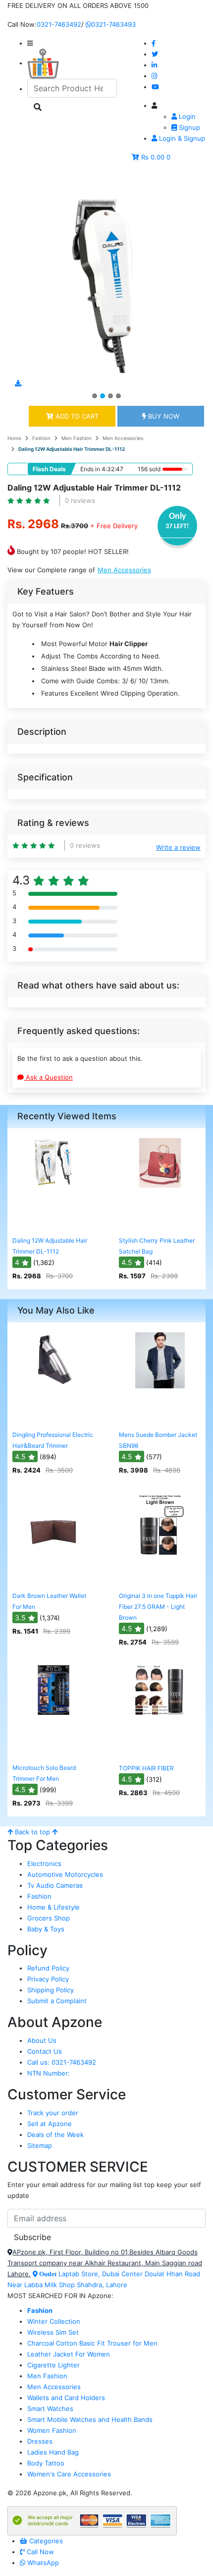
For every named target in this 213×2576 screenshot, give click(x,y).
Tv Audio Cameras (55, 1885)
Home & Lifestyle (53, 1907)
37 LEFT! (177, 526)
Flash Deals (49, 469)
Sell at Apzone (50, 2124)
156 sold (149, 469)
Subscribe (32, 2237)
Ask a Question (48, 1077)
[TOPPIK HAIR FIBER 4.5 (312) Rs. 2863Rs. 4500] (160, 1752)
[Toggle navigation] (29, 180)
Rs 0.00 (153, 157)
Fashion (41, 438)
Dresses (40, 2441)
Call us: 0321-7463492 (62, 2062)
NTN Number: (49, 2073)
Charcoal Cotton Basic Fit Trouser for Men (92, 2343)
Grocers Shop (49, 1918)
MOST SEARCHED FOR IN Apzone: (60, 2296)
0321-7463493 (113, 24)
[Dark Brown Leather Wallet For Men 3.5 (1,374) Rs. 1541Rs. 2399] (53, 1580)
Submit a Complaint (57, 2001)
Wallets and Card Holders (66, 2398)
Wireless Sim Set (53, 2332)
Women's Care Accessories (69, 2474)
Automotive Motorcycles (65, 1874)
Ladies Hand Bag (53, 2452)
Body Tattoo (46, 2463)
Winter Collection (54, 2321)
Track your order (53, 2113)
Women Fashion (52, 2430)
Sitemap (40, 2145)
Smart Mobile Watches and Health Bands (90, 2419)
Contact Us (45, 2051)
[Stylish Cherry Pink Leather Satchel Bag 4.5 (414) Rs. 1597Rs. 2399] (160, 1225)
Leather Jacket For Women (69, 2354)
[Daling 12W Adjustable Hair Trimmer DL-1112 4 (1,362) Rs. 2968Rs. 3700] (53, 1225)
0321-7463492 (59, 24)
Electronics (44, 1863)
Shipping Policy (51, 1990)
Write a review (178, 847)
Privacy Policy (48, 1979)
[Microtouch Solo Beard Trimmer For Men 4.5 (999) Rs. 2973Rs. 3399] (53, 1752)
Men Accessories (123, 438)
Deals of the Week (55, 2135)
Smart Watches (50, 2409)
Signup (188, 127)
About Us (42, 2040)
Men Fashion (77, 438)
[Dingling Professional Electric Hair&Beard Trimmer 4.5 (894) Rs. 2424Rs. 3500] (53, 1419)
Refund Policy (48, 1968)
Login (186, 116)
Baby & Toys (46, 1929)
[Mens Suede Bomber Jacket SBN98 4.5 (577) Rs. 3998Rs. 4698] (160, 1419)
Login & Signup (181, 138)
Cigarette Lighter (53, 2365)
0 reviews (80, 500)
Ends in (90, 469)
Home (14, 438)
